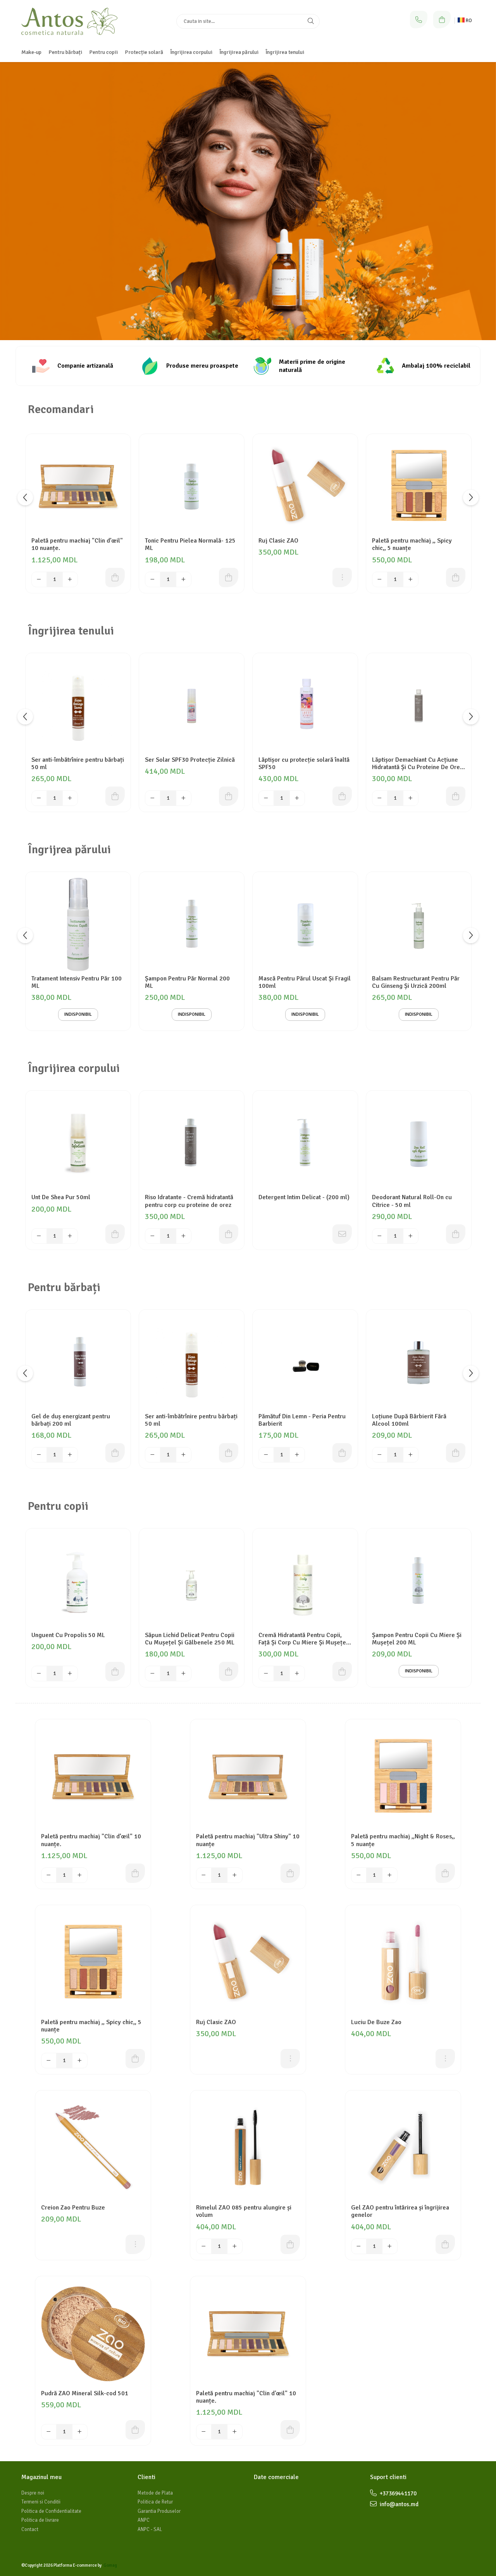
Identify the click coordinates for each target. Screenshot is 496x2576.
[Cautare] (311, 21)
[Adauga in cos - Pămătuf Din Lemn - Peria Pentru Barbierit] (342, 1453)
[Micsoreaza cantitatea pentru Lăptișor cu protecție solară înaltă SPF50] (266, 798)
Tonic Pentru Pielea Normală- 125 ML (190, 545)
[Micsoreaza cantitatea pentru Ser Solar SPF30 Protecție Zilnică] (153, 798)
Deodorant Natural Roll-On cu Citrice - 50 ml (412, 1201)
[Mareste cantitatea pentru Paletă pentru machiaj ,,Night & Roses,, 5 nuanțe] (390, 1875)
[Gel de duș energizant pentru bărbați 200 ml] (78, 1362)
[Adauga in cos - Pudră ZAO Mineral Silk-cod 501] (135, 2430)
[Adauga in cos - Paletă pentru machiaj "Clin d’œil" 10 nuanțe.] (115, 577)
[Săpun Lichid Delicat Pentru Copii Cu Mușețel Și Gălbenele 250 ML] (192, 1581)
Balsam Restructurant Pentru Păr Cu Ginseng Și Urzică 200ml (416, 982)
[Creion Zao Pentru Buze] (93, 2148)
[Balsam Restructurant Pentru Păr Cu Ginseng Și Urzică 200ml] (419, 924)
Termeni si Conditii (41, 2502)
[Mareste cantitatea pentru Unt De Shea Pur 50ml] (70, 1236)
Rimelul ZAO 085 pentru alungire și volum (244, 2211)
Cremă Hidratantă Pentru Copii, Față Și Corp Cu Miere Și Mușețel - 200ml (305, 1639)
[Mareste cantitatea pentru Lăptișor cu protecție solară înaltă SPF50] (297, 798)
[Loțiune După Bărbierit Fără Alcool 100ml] (419, 1362)
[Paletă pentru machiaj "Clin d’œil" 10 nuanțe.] (78, 487)
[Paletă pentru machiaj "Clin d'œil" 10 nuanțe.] (248, 2334)
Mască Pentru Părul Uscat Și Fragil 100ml (305, 982)
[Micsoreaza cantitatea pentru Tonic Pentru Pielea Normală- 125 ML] (153, 579)
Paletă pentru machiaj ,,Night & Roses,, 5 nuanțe (403, 1840)
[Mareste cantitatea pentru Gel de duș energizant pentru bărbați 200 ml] (70, 1455)
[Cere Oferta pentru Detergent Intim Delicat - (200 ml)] (342, 1234)
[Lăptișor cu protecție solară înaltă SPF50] (305, 706)
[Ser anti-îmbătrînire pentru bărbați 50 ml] (78, 706)
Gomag (110, 2565)
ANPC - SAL (150, 2529)
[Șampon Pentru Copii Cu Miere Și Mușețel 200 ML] (419, 1581)
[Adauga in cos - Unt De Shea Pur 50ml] (115, 1234)
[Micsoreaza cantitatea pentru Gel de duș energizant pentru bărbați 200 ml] (39, 1455)
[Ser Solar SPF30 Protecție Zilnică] (192, 706)
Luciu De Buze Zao (376, 2022)
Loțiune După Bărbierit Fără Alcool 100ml (409, 1420)
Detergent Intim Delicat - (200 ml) (304, 1197)
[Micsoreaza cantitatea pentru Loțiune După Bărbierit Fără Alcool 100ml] (380, 1455)
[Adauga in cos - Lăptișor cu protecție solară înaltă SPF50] (342, 796)
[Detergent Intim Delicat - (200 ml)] (305, 1143)
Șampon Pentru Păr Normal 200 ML (187, 982)
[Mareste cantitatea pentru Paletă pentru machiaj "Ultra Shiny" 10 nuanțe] (235, 1875)
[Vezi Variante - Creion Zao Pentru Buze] (135, 2244)
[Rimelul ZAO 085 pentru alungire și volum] (248, 2148)
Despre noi (33, 2493)
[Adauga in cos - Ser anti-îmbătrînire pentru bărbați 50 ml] (115, 796)
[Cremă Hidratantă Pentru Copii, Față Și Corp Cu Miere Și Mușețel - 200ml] (305, 1581)
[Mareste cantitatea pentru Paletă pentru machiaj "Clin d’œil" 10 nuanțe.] (70, 579)
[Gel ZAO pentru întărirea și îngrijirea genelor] (403, 2148)
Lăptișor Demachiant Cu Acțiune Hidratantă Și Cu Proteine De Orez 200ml (417, 764)
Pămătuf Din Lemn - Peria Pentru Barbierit (302, 1420)
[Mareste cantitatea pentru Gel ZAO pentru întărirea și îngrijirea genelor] (390, 2246)
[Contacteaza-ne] (419, 20)
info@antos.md (399, 2504)
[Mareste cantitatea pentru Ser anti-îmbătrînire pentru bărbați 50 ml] (70, 798)
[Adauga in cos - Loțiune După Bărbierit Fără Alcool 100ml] (456, 1453)
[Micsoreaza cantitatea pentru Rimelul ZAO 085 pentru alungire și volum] (204, 2246)
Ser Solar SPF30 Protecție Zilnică (190, 760)
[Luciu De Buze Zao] (403, 1963)
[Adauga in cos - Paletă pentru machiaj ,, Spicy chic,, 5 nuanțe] (456, 577)
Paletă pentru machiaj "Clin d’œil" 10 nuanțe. (77, 545)
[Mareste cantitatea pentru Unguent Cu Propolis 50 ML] (70, 1674)
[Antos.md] (248, 201)
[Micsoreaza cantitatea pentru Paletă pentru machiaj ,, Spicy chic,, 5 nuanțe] (380, 579)
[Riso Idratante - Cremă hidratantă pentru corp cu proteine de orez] (192, 1143)
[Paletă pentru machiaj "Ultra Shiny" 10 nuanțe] (248, 1777)
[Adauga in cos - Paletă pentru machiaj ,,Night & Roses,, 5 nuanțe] (445, 1873)
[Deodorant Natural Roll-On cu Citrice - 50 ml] (419, 1143)
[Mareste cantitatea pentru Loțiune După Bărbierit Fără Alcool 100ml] (411, 1455)
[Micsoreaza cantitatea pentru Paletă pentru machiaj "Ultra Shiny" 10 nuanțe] (204, 1875)
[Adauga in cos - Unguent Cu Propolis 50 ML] (115, 1672)
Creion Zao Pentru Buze (73, 2208)
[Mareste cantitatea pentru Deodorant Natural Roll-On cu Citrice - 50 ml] (411, 1236)
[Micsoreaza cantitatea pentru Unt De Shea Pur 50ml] (39, 1236)
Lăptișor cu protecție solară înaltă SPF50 (304, 764)
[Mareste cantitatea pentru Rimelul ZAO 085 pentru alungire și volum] (235, 2246)
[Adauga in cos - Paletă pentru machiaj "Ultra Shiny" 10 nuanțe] (290, 1873)
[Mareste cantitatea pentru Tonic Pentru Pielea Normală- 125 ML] (184, 579)
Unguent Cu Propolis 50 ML (68, 1635)
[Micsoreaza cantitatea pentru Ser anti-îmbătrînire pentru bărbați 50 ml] (39, 798)
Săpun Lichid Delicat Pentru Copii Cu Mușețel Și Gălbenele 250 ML (190, 1639)
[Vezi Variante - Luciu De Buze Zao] (445, 2059)
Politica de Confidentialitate (51, 2511)
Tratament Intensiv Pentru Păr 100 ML (77, 982)
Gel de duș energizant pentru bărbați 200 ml (71, 1420)
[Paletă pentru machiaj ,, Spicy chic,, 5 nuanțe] (419, 487)
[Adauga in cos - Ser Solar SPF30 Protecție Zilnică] (229, 796)
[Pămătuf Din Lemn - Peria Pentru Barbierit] (305, 1362)
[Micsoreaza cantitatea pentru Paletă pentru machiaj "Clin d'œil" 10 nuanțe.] (204, 2432)
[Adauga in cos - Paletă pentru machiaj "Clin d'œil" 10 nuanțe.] (290, 2430)
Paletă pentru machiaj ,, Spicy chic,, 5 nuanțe (412, 545)
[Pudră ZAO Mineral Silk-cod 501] (93, 2334)
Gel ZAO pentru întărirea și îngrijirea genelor (400, 2211)
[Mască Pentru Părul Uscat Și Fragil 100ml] (305, 924)
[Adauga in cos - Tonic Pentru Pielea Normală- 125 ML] (229, 577)
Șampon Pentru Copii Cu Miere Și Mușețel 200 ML (417, 1639)
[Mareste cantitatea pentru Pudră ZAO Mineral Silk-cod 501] (80, 2432)
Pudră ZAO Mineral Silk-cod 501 (85, 2394)
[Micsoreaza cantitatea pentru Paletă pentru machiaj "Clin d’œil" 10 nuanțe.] (39, 579)
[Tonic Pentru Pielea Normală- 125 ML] (192, 487)
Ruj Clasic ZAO (278, 541)
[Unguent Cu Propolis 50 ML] (78, 1581)
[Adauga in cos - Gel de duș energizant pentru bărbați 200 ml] (115, 1453)
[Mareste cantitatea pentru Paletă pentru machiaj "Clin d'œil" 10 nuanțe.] (235, 2432)
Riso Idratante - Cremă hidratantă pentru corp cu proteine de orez (189, 1201)
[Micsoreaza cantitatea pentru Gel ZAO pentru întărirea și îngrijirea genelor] (359, 2246)
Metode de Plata (155, 2493)
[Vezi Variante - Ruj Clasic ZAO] (342, 577)
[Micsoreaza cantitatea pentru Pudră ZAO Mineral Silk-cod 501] (49, 2432)
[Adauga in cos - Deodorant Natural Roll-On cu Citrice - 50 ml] (456, 1234)
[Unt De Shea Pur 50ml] (78, 1143)
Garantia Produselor (159, 2511)
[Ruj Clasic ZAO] (305, 487)
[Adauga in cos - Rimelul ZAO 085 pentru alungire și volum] (290, 2244)
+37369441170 (398, 2493)
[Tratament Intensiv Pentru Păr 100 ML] (78, 924)
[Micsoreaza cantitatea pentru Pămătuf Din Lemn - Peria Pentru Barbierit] (266, 1455)
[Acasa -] (70, 21)
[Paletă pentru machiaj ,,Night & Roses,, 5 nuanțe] (403, 1777)
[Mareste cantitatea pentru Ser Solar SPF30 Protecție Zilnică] (184, 798)
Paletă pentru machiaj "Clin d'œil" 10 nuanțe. (246, 2397)
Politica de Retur (155, 2502)
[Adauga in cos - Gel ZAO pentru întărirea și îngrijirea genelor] (445, 2244)
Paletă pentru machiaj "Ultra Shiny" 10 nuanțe (248, 1840)
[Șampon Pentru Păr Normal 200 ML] (192, 924)
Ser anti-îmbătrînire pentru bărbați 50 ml (78, 764)
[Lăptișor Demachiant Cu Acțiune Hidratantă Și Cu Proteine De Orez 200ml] (419, 706)
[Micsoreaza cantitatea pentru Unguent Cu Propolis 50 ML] (39, 1674)
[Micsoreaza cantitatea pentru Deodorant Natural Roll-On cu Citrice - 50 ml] (380, 1236)
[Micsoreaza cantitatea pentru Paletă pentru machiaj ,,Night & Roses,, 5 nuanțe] (359, 1875)
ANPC (144, 2520)
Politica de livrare (40, 2520)
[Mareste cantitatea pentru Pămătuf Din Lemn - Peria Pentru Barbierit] (297, 1455)
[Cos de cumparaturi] (442, 20)
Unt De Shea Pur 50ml (61, 1197)
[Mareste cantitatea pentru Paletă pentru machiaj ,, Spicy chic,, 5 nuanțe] (411, 579)
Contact (30, 2529)
